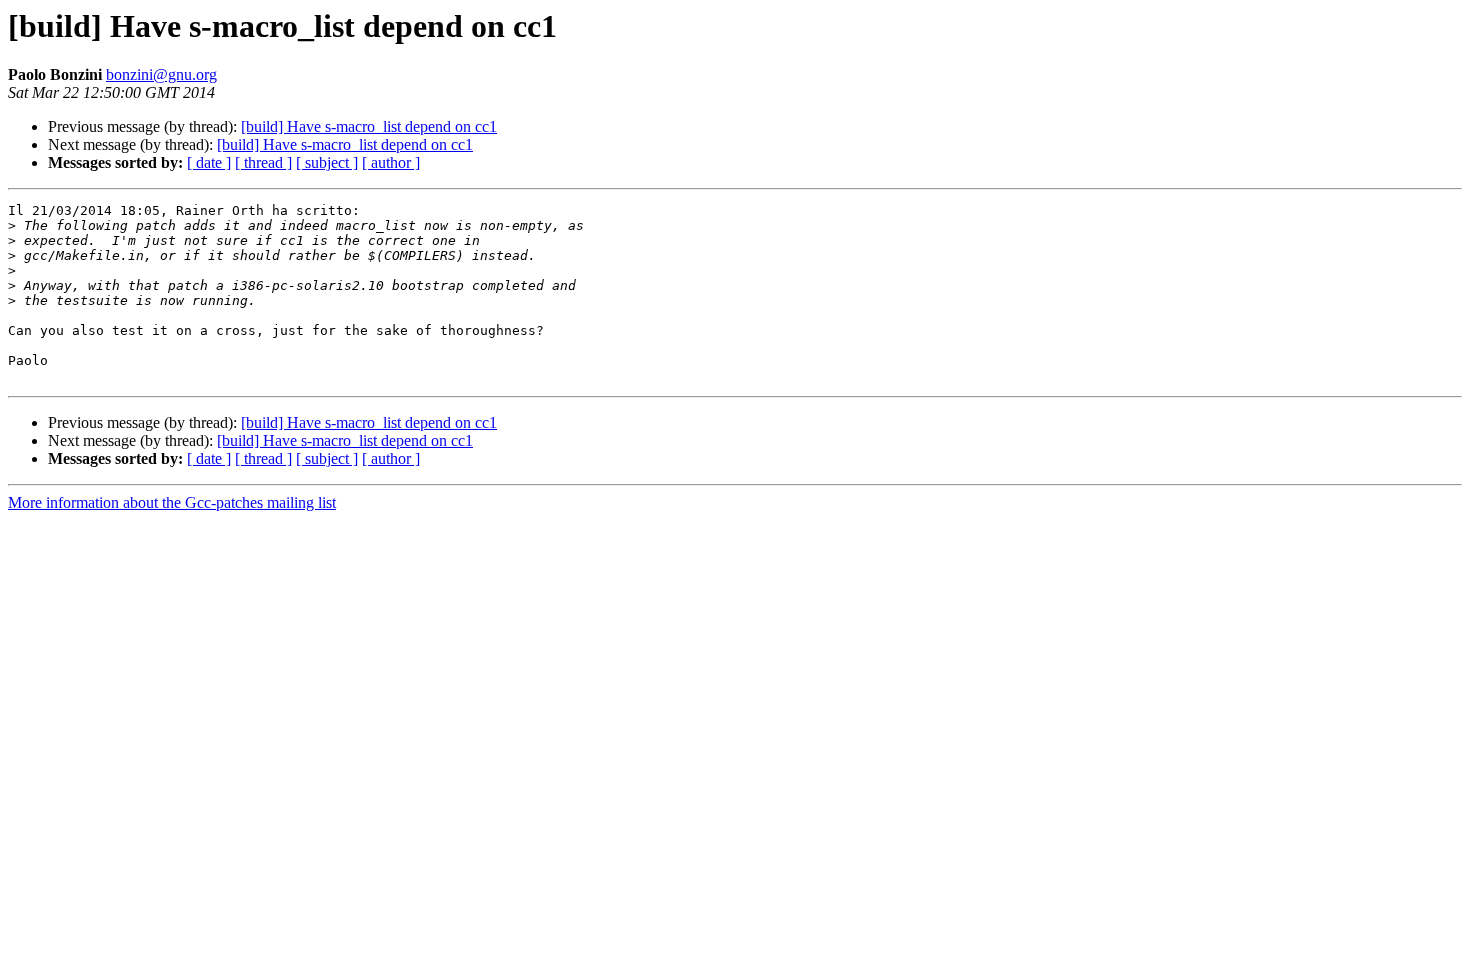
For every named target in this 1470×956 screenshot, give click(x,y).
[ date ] (209, 162)
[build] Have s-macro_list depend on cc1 (369, 126)
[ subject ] (327, 162)
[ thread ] (263, 162)
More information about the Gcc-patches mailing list (172, 502)
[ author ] (391, 162)
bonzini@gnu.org (161, 74)
